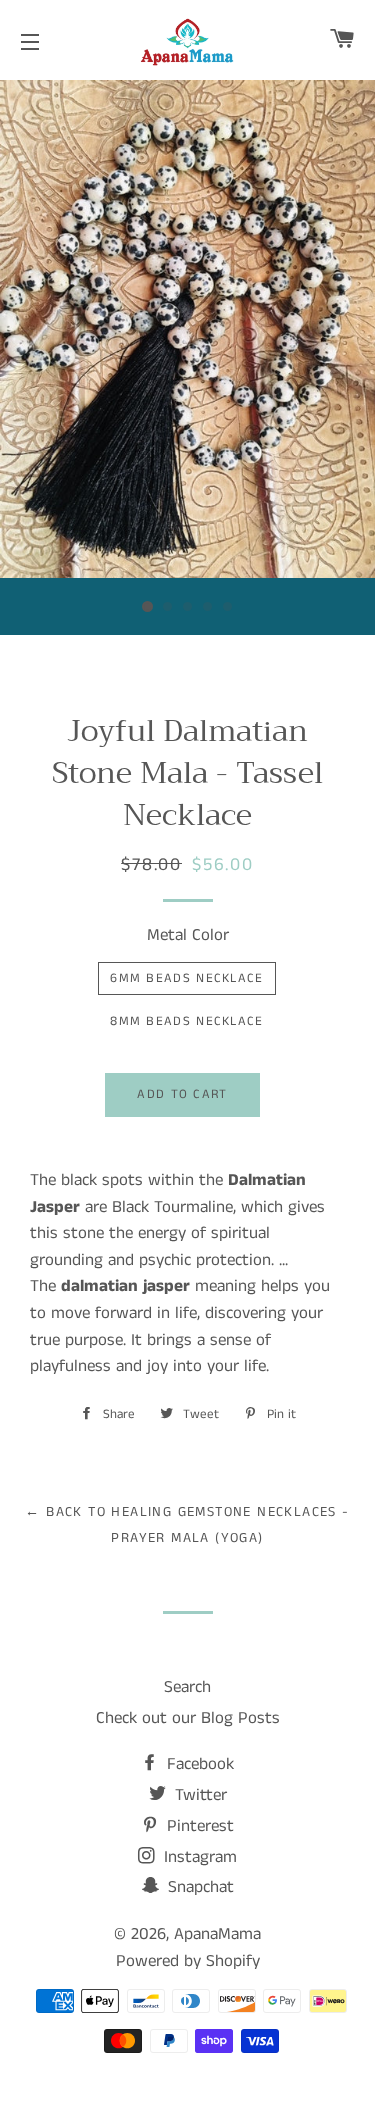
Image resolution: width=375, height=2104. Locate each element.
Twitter (198, 1795)
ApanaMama (217, 1934)
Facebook (198, 1764)
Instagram (198, 1857)
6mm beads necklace (186, 978)
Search (187, 1687)
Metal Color (188, 935)
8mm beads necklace (186, 1021)
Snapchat (198, 1887)
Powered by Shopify (188, 1961)
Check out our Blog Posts (188, 1718)
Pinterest (198, 1826)
